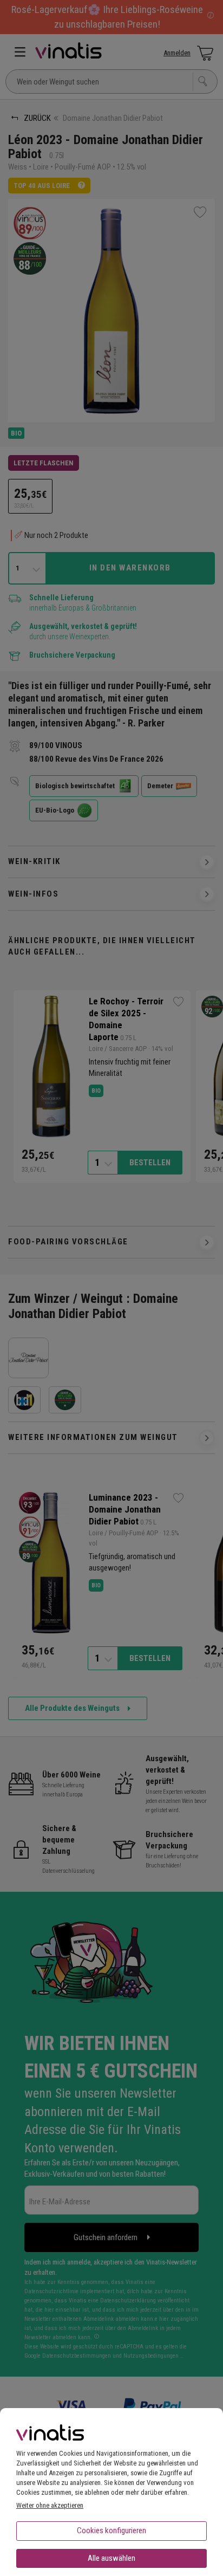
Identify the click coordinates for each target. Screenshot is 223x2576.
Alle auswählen (111, 2558)
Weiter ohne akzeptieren (50, 2505)
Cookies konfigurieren (111, 2530)
